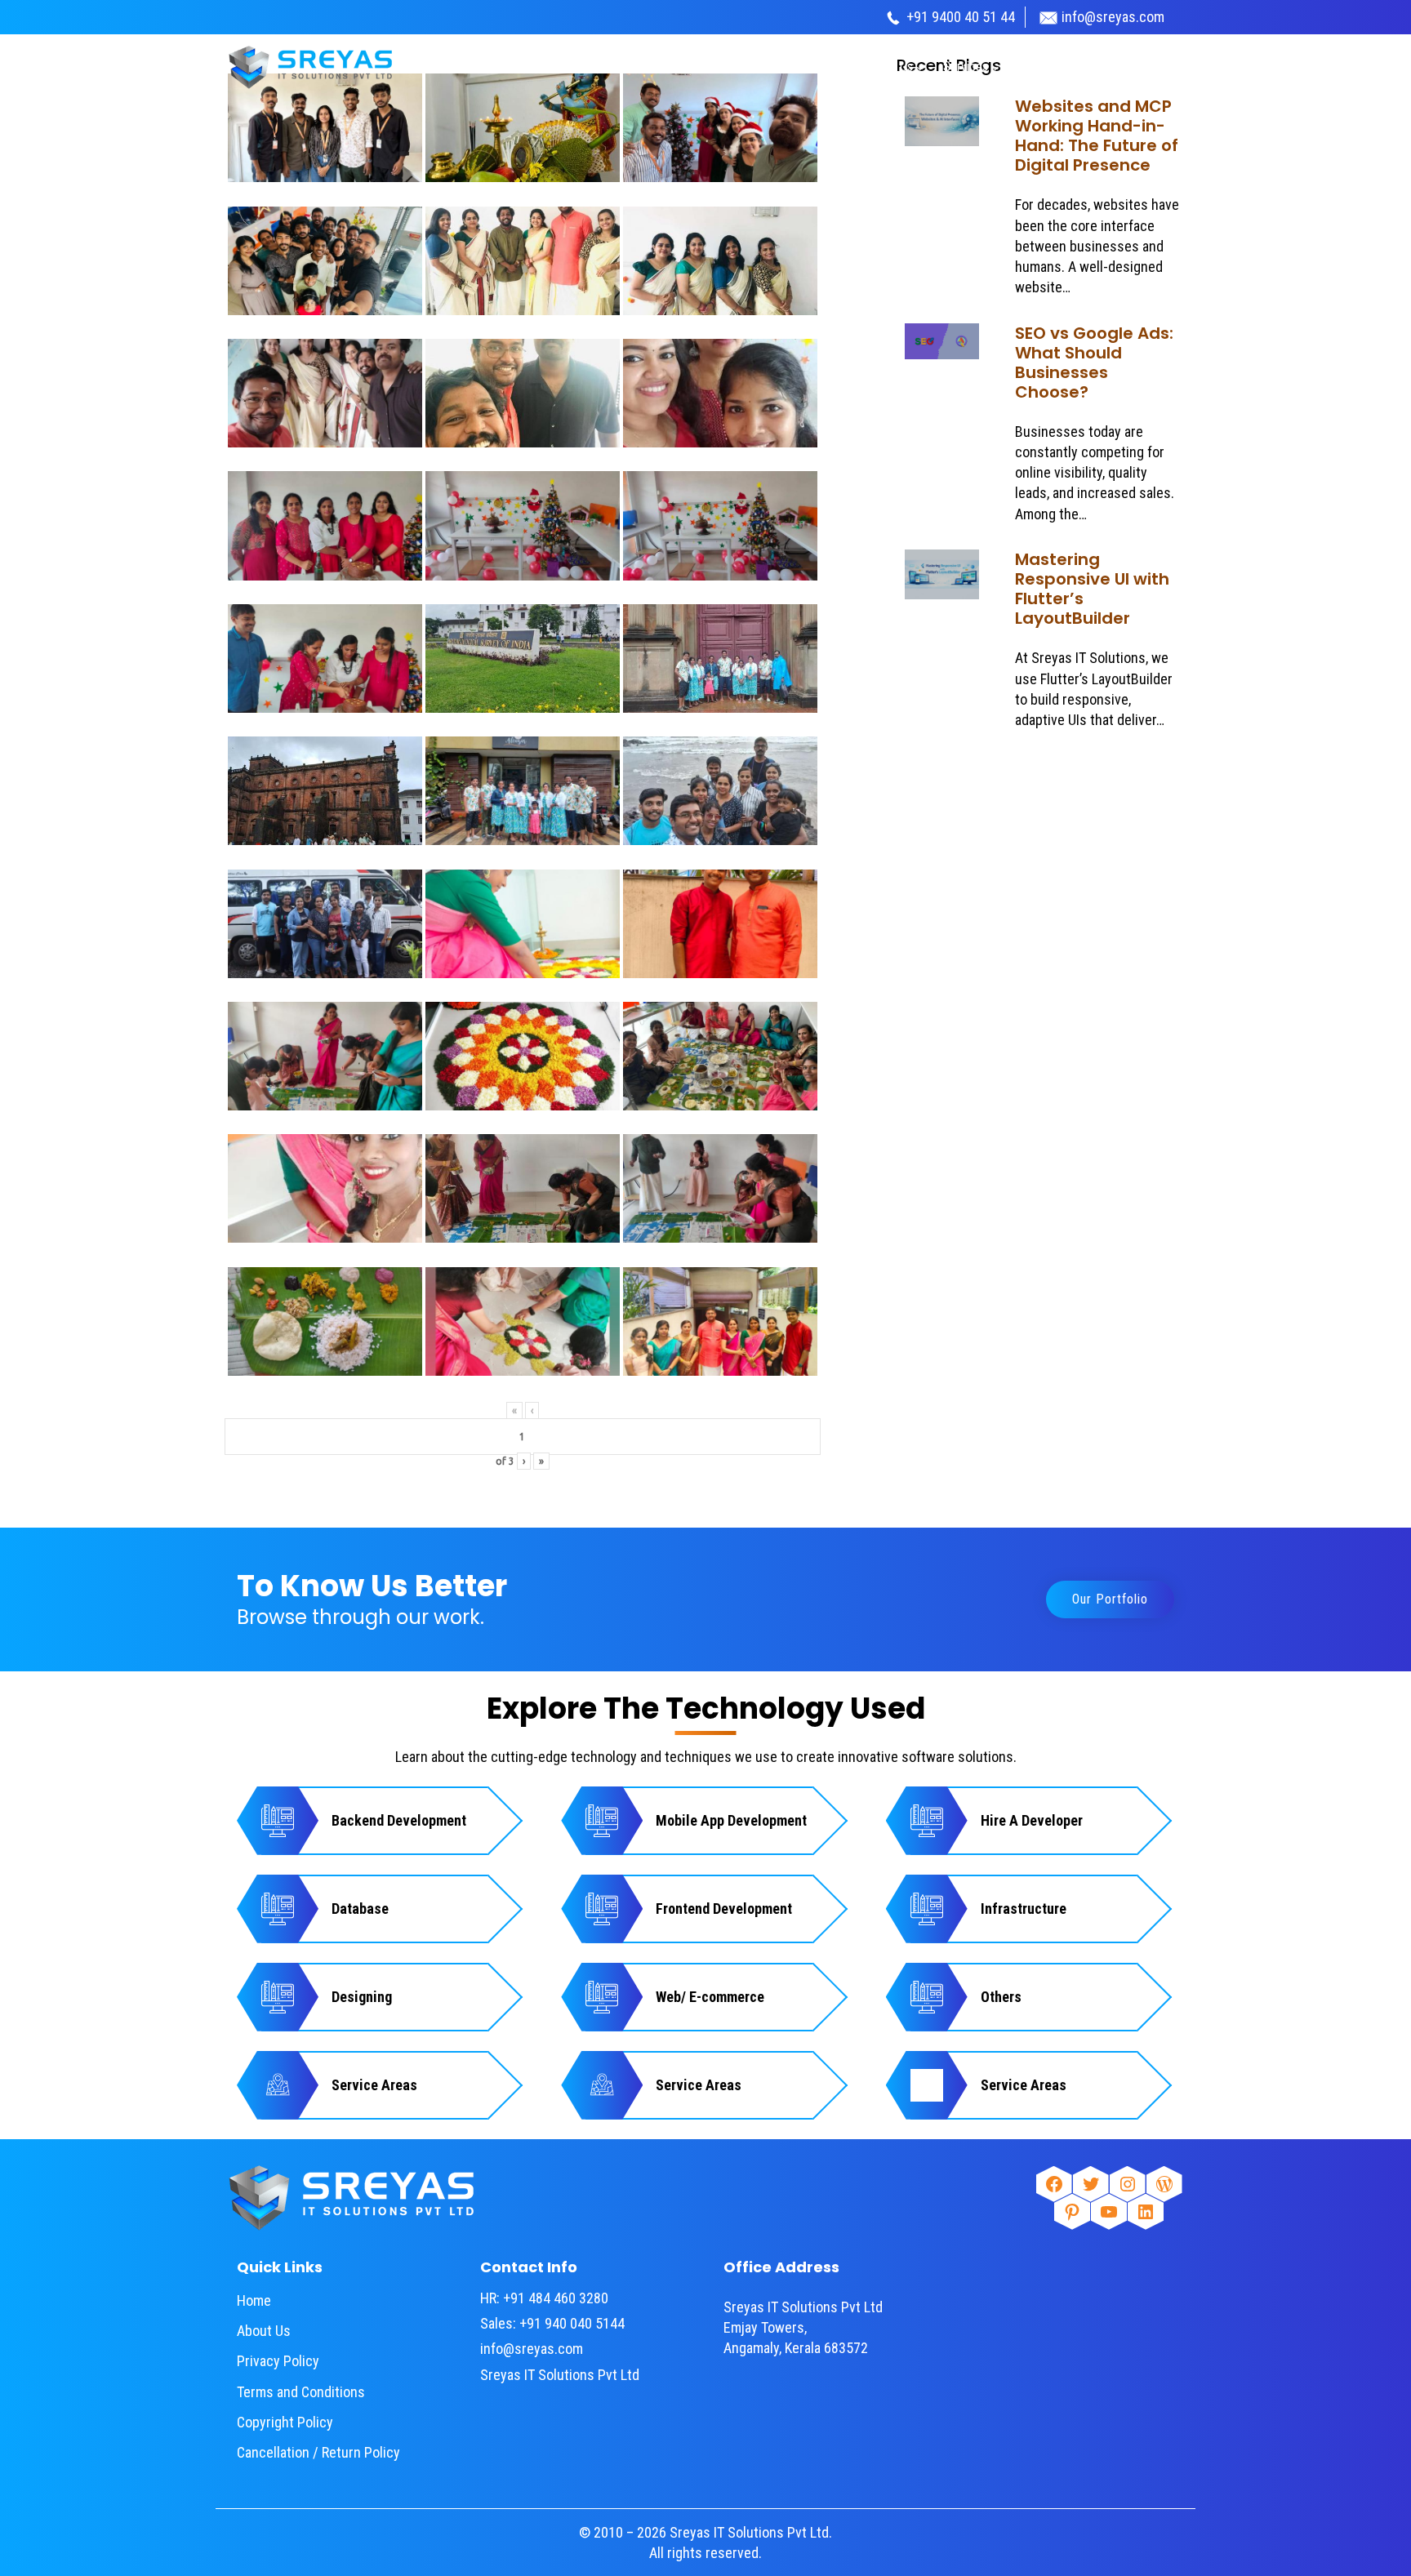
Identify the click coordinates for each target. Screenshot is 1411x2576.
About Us (264, 2331)
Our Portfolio (1110, 1599)
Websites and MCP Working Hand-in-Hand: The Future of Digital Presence (1097, 136)
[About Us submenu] (920, 68)
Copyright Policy (285, 2422)
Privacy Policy (278, 2361)
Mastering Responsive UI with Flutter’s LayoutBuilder (1092, 589)
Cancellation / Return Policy (318, 2452)
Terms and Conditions (301, 2392)
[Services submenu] (995, 68)
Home (254, 2300)
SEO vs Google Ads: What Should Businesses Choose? (1094, 363)
